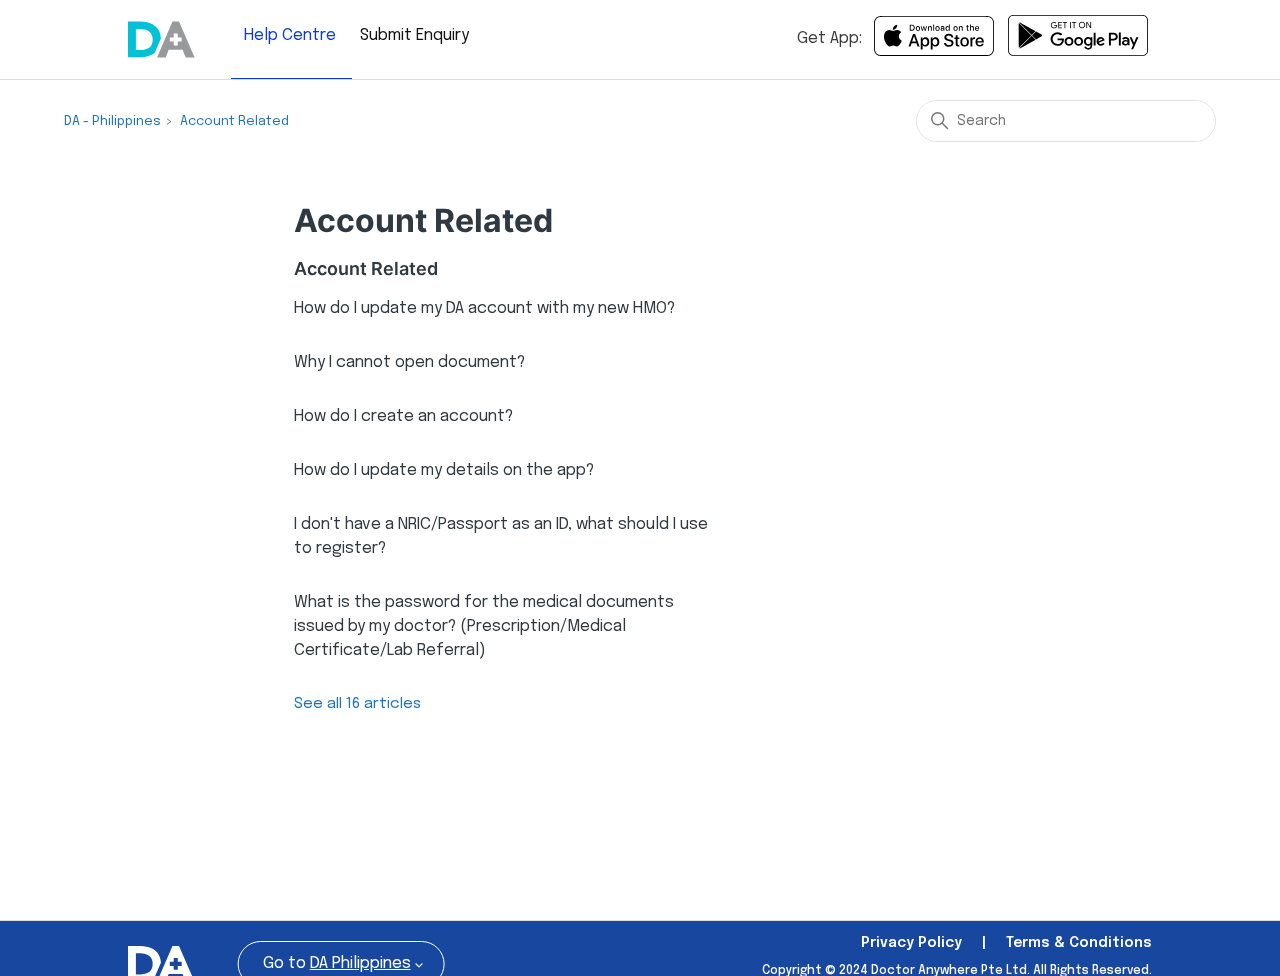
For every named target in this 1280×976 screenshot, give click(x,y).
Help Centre (290, 35)
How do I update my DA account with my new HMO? (484, 308)
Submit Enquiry (414, 35)
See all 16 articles (357, 704)
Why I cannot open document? (409, 362)
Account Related (234, 121)
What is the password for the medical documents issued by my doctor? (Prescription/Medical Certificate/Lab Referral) (484, 626)
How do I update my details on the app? (444, 470)
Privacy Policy (911, 943)
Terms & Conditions (1079, 943)
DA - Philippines (112, 121)
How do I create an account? (403, 416)
